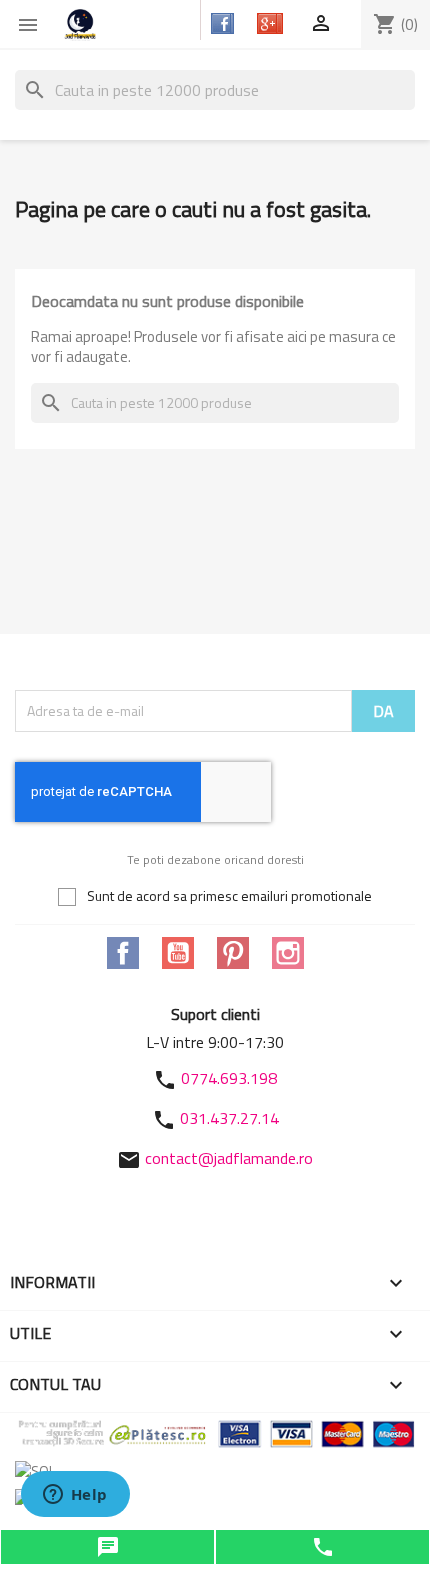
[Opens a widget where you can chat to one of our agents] (75, 1496)
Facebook (123, 953)
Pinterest (233, 953)
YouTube (178, 953)
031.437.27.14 (229, 1118)
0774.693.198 (229, 1078)
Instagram (288, 953)
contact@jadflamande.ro (229, 1158)
